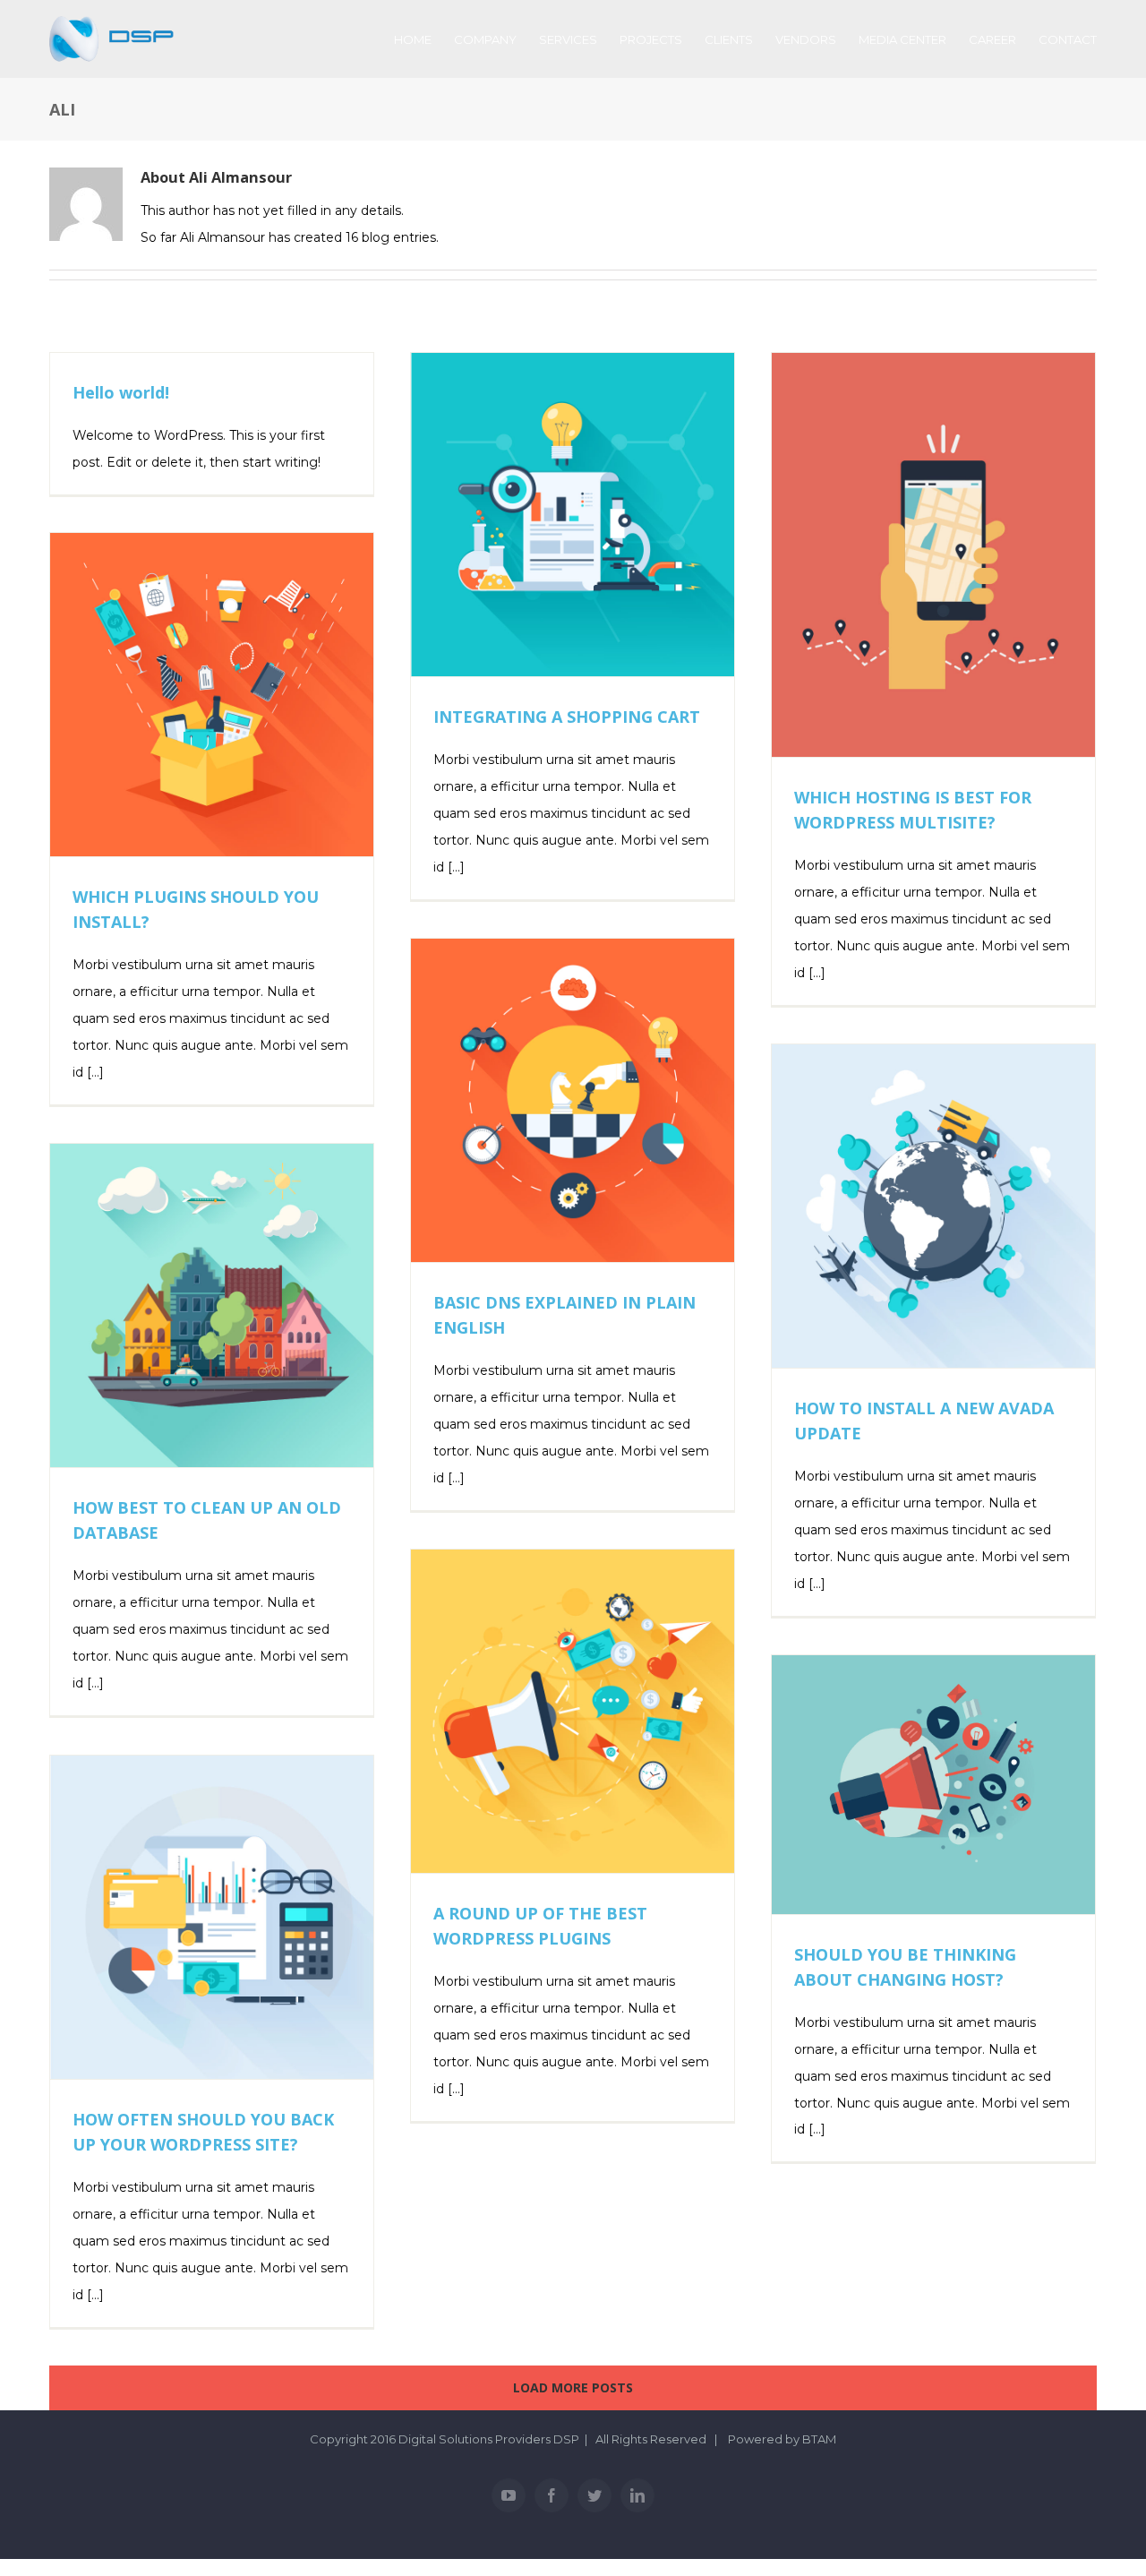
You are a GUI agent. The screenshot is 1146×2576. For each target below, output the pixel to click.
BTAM (819, 2439)
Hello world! (121, 392)
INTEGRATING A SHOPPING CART (567, 717)
